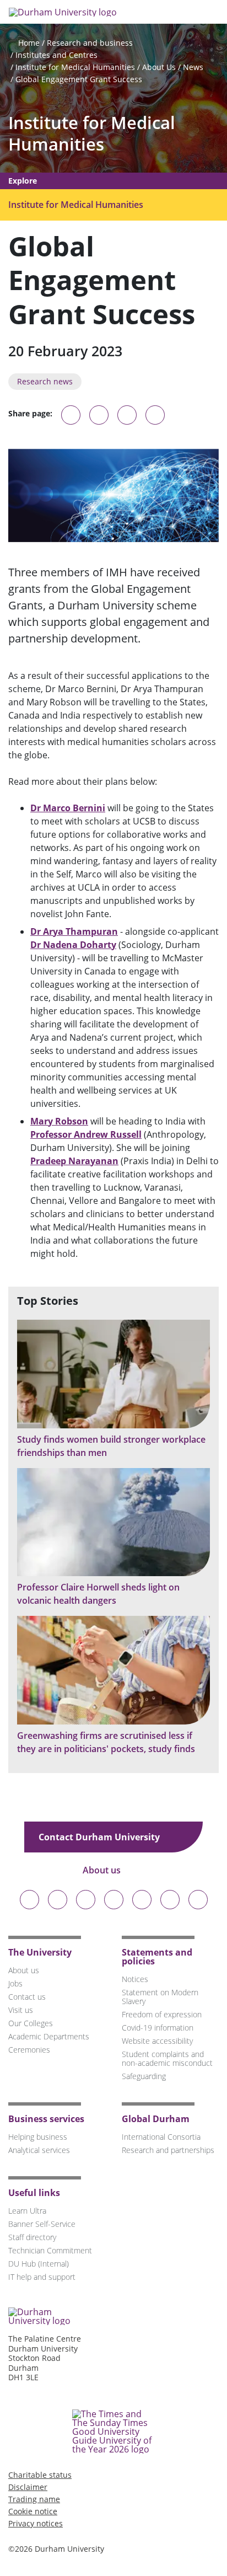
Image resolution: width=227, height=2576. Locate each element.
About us (103, 1870)
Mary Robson (59, 1121)
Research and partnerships (168, 2150)
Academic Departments (49, 2036)
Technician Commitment (50, 2250)
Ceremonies (29, 2050)
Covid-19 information (158, 2028)
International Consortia (161, 2137)
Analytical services (39, 2150)
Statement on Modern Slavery (160, 1997)
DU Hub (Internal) (39, 2264)
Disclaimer (28, 2487)
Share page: (30, 414)
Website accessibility (157, 2041)
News (193, 67)
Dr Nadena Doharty (73, 945)
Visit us (21, 2010)
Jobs (15, 1983)
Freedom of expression (162, 2014)
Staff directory (32, 2237)
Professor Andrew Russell (86, 1134)
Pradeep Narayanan (74, 1161)
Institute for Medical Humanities (75, 67)
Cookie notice (33, 2511)
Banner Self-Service (42, 2224)
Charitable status (40, 2475)
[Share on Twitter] (99, 415)
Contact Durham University (100, 1837)
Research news (45, 381)
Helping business (38, 2137)
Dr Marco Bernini (68, 808)
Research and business (90, 43)
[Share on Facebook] (127, 415)
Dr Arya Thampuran (74, 931)
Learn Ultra (27, 2211)
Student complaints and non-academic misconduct (167, 2058)
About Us (159, 67)
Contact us (27, 1997)
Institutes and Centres (56, 55)
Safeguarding (144, 2076)
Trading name (34, 2499)
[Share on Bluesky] (71, 420)
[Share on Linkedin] (155, 415)
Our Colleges (31, 2023)
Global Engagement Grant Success (79, 79)
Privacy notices (36, 2523)
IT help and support (42, 2277)
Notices (135, 1979)
